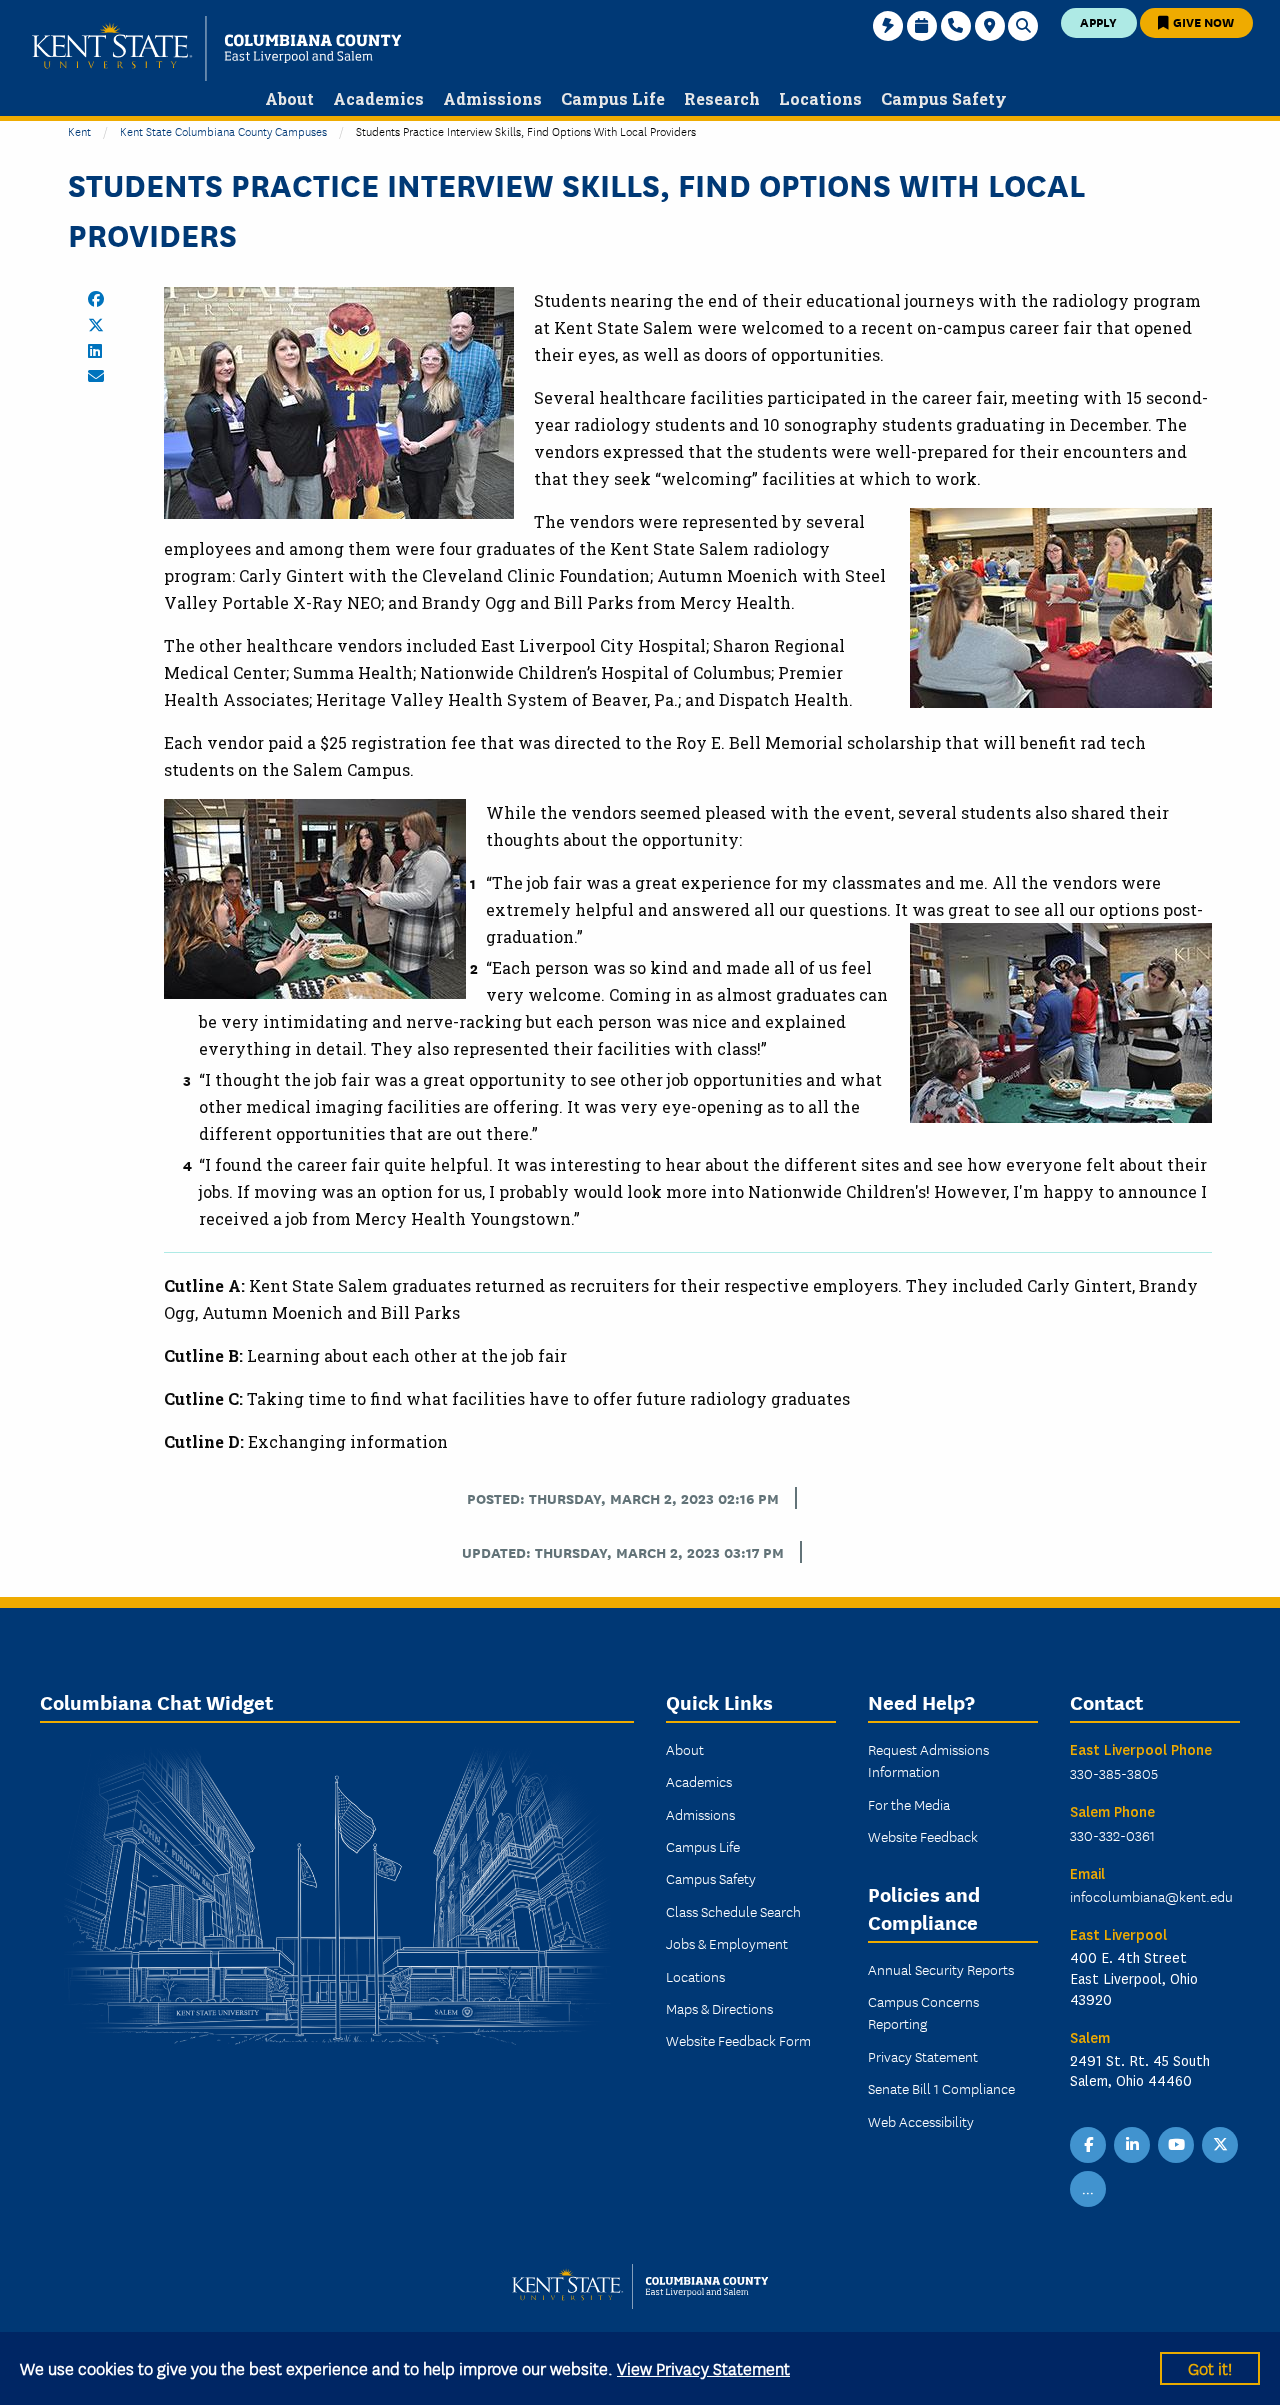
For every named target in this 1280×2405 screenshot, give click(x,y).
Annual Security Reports (941, 1969)
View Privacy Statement (703, 2367)
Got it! (1210, 2367)
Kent (79, 130)
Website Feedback (923, 1836)
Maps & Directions (719, 2008)
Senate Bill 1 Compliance (941, 2088)
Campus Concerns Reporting (923, 2012)
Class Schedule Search (733, 1911)
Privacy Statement (923, 2056)
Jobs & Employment (727, 1943)
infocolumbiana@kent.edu (1151, 1896)
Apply (1098, 21)
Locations (695, 1976)
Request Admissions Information (928, 1760)
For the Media (909, 1804)
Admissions (700, 1814)
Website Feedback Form (738, 2040)
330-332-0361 (1112, 1835)
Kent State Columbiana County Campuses (223, 130)
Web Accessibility (921, 2121)
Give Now (1202, 21)
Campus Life (703, 1846)
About (685, 1749)
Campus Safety (711, 1878)
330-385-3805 (1114, 1773)
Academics (699, 1781)
